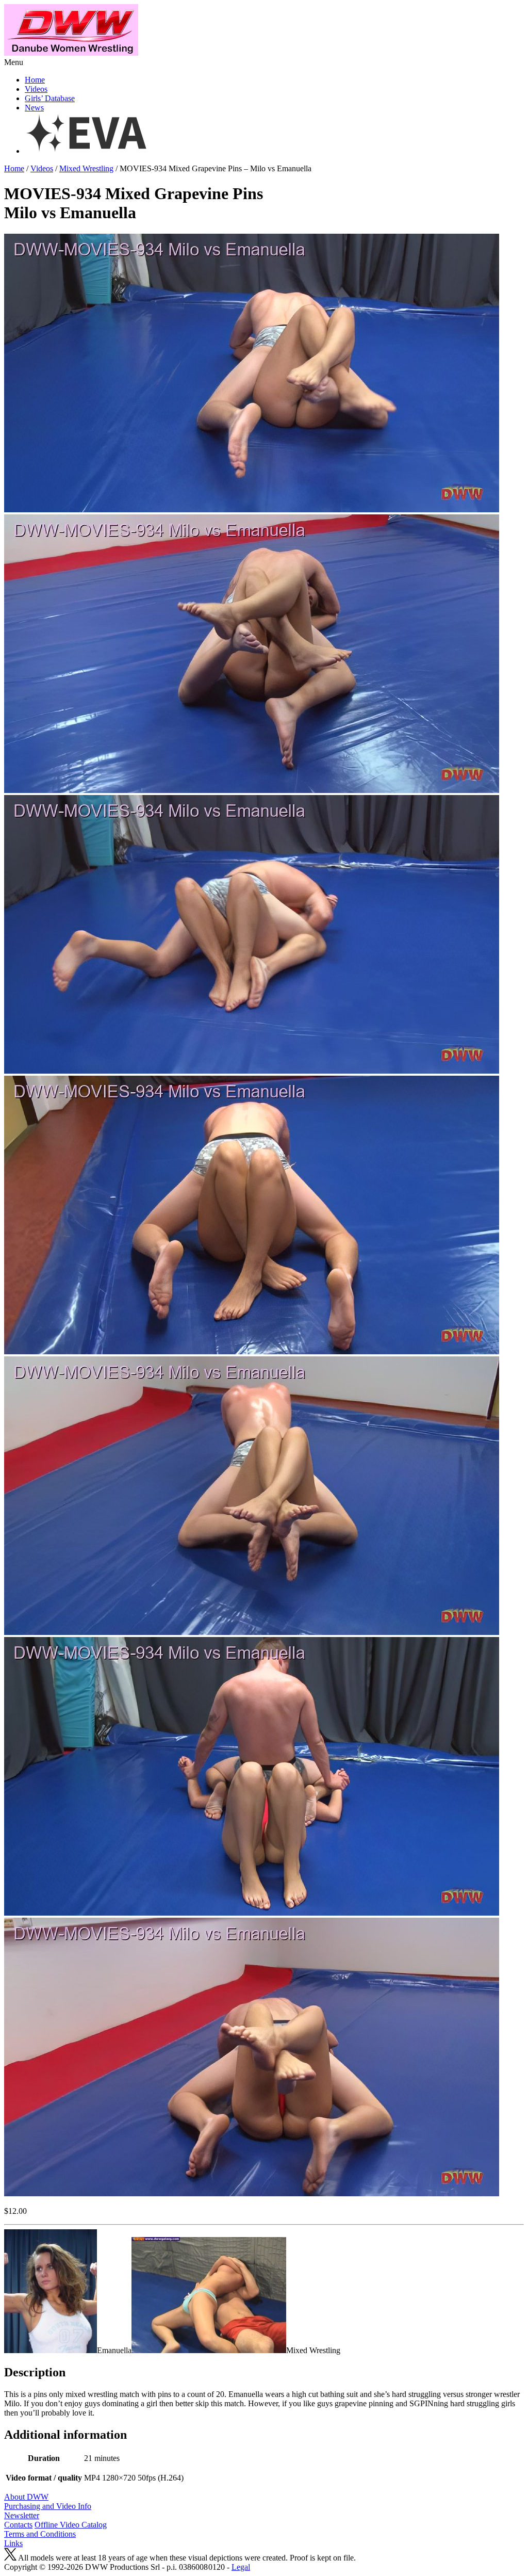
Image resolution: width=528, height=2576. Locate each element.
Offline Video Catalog (71, 2525)
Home (35, 80)
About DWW (26, 2497)
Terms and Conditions (40, 2534)
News (34, 108)
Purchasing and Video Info (48, 2506)
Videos (36, 89)
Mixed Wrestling (86, 168)
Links (13, 2543)
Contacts (18, 2525)
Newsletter (22, 2515)
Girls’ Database (50, 98)
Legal (241, 2567)
